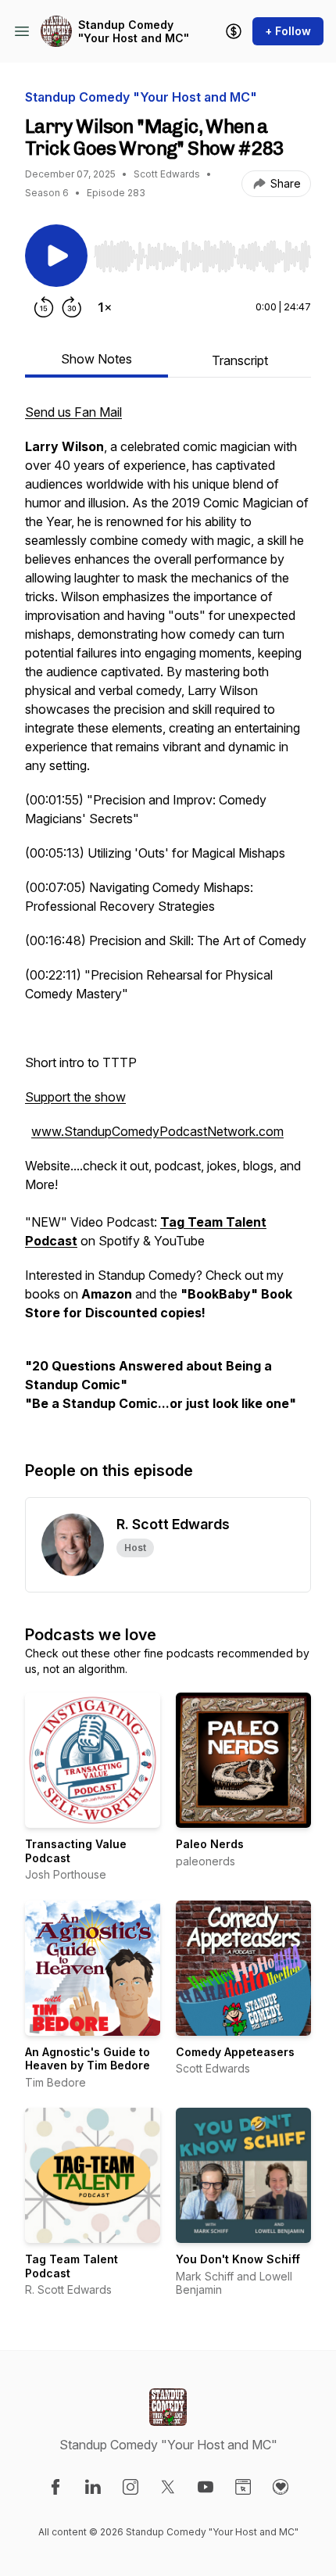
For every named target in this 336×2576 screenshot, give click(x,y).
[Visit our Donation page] (281, 2487)
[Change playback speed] (105, 307)
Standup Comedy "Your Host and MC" (134, 32)
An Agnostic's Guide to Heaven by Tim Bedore (88, 2059)
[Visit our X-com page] (168, 2487)
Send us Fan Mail (73, 412)
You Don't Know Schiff (238, 2259)
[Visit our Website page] (243, 2487)
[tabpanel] (168, 915)
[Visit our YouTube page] (206, 2487)
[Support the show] (234, 31)
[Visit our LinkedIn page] (93, 2487)
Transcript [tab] (240, 360)
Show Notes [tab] (97, 359)
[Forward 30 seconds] (72, 307)
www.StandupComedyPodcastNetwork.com (157, 1131)
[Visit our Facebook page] (55, 2487)
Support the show (75, 1097)
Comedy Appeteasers (235, 2052)
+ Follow (288, 31)
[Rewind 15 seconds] (44, 307)
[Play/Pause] (56, 256)
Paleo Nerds (210, 1844)
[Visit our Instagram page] (130, 2487)
